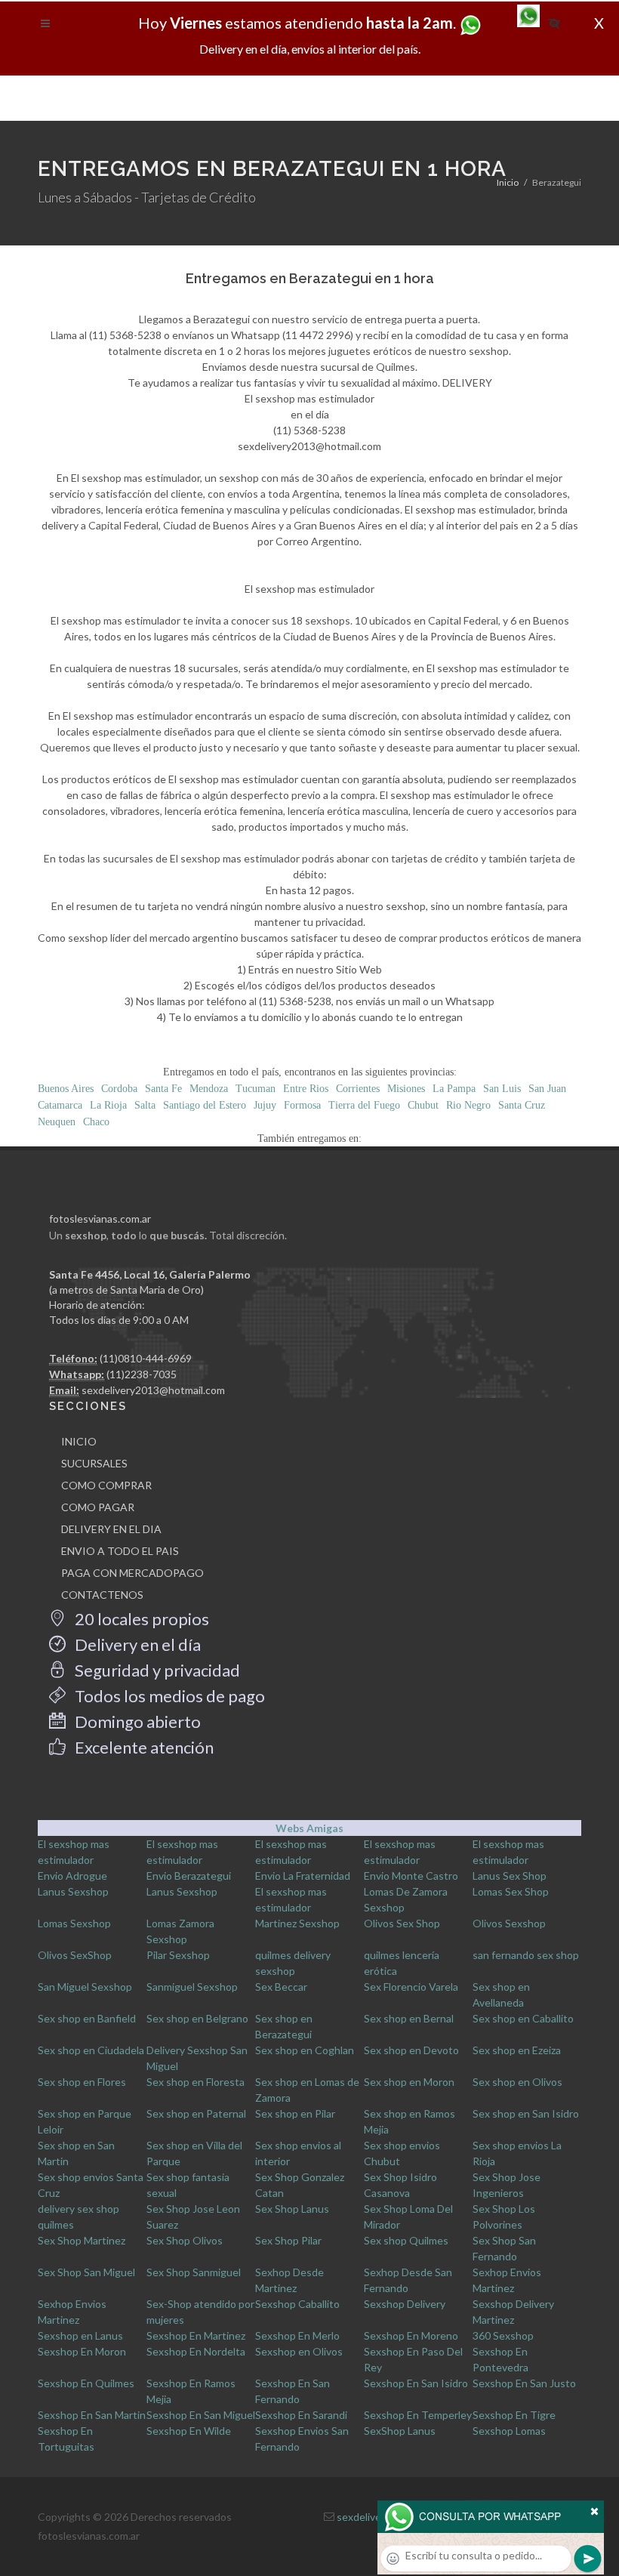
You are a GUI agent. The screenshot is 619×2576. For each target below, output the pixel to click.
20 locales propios (140, 1619)
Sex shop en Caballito (523, 2018)
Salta (145, 1105)
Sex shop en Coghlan (305, 2050)
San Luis (502, 1089)
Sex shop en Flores (82, 2082)
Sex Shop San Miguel (86, 2272)
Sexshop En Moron (82, 2351)
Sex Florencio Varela (411, 1987)
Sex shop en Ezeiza (517, 2050)
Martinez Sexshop (297, 1923)
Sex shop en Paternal (196, 2113)
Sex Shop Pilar (288, 2240)
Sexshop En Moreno (411, 2335)
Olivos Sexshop (509, 1923)
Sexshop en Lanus (80, 2335)
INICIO (79, 1441)
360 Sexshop (503, 2335)
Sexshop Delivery (405, 2304)
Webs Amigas (309, 1828)
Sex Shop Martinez (82, 2240)
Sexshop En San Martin (92, 2415)
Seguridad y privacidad (156, 1670)
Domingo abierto (136, 1721)
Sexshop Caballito (297, 2304)
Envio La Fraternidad (303, 1876)
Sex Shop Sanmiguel (194, 2272)
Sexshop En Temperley (418, 2415)
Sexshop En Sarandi (301, 2415)
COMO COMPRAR (106, 1485)
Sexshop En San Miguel (201, 2415)
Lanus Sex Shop (510, 1876)
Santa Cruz (522, 1105)
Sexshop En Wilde (189, 2431)
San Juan (547, 1089)
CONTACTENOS (102, 1595)
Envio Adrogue (72, 1876)
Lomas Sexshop (74, 1923)
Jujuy (265, 1105)
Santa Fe (163, 1089)
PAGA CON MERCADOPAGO (132, 1573)
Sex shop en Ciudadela (91, 2050)
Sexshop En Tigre (514, 2415)
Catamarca (60, 1105)
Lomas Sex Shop (511, 1891)
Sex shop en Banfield (87, 2018)
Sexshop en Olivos (299, 2351)
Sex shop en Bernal (409, 2018)
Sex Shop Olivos (185, 2240)
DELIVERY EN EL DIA (111, 1529)
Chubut (423, 1105)
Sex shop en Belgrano (197, 2018)
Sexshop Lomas (509, 2431)
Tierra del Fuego (364, 1105)
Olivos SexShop (75, 1955)
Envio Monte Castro (411, 1876)
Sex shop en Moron (409, 2082)
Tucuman (256, 1089)
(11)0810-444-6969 (146, 1358)
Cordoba (119, 1089)
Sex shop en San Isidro (526, 2113)
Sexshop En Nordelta (196, 2351)
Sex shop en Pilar (295, 2113)
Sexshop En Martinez (196, 2335)
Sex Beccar (281, 1987)
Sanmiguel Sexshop (192, 1987)
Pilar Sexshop (178, 1955)
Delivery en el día (136, 1644)
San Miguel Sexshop (85, 1987)
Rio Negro (468, 1105)
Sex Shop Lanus (292, 2209)
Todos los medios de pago (168, 1696)
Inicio (508, 182)
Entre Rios (306, 1089)
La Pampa (454, 1089)
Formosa (302, 1105)
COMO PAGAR (98, 1507)
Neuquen (57, 1122)
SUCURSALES (94, 1463)
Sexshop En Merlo (297, 2335)
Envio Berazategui (189, 1876)
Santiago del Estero (205, 1105)
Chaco (96, 1122)
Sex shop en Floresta (196, 2082)
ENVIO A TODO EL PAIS (120, 1551)
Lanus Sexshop (73, 1891)
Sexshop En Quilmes (86, 2383)
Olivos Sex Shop (402, 1923)
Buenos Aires (66, 1089)
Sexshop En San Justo (524, 2383)
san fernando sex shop (526, 1955)
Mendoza (209, 1089)
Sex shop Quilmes (406, 2240)
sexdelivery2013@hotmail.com (153, 1390)
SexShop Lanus (400, 2431)
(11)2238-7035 (142, 1374)
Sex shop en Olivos (517, 2082)
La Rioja (108, 1105)
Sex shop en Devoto (411, 2050)
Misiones (406, 1089)
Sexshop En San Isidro (416, 2383)
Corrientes (358, 1089)
